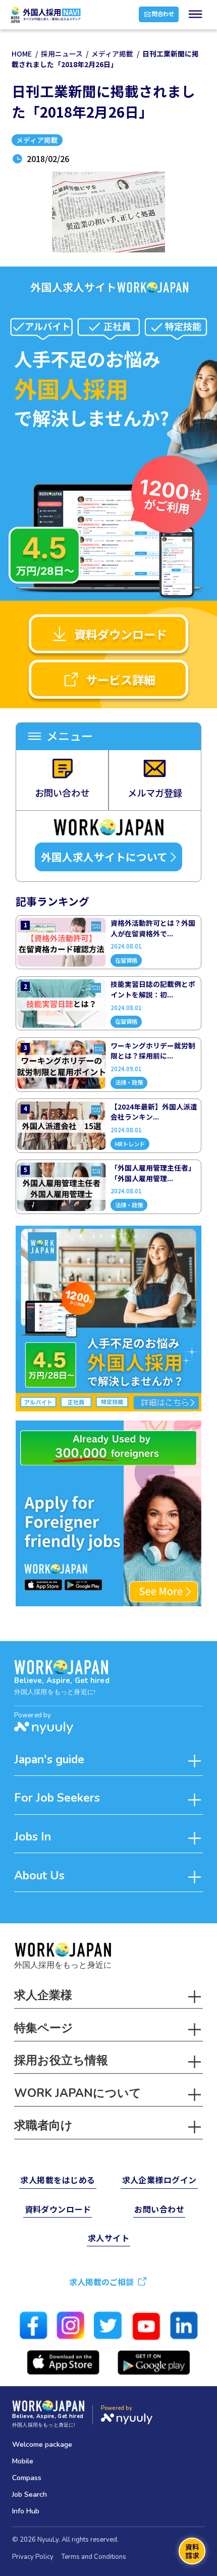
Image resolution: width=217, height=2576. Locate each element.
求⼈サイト (108, 2238)
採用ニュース (62, 54)
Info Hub (26, 2511)
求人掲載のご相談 (101, 2282)
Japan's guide (49, 1759)
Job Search (30, 2494)
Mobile (23, 2461)
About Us (39, 1876)
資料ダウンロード (121, 634)
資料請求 (192, 2551)
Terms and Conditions (94, 2557)
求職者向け (43, 2125)
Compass (27, 2478)
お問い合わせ (159, 2209)
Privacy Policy (33, 2557)
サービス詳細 (121, 679)
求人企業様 (43, 1995)
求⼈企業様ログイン (159, 2180)
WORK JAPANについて (78, 2093)
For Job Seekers (57, 1798)
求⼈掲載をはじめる (58, 2180)
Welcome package (42, 2444)
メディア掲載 (112, 54)
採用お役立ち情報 (61, 2060)
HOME (22, 54)
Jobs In (33, 1837)
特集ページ (44, 2028)
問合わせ (163, 14)
